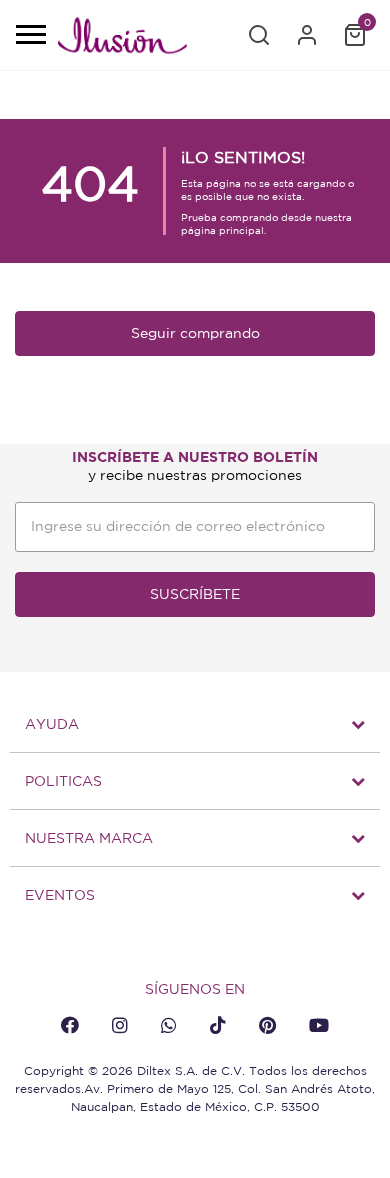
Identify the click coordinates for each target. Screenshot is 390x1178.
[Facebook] (70, 1025)
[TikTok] (218, 1025)
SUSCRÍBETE (195, 594)
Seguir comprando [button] (195, 333)
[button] (259, 35)
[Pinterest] (267, 1025)
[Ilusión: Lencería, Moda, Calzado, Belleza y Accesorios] (122, 39)
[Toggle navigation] (30, 36)
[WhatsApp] (169, 1025)
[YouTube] (319, 1025)
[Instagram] (120, 1025)
